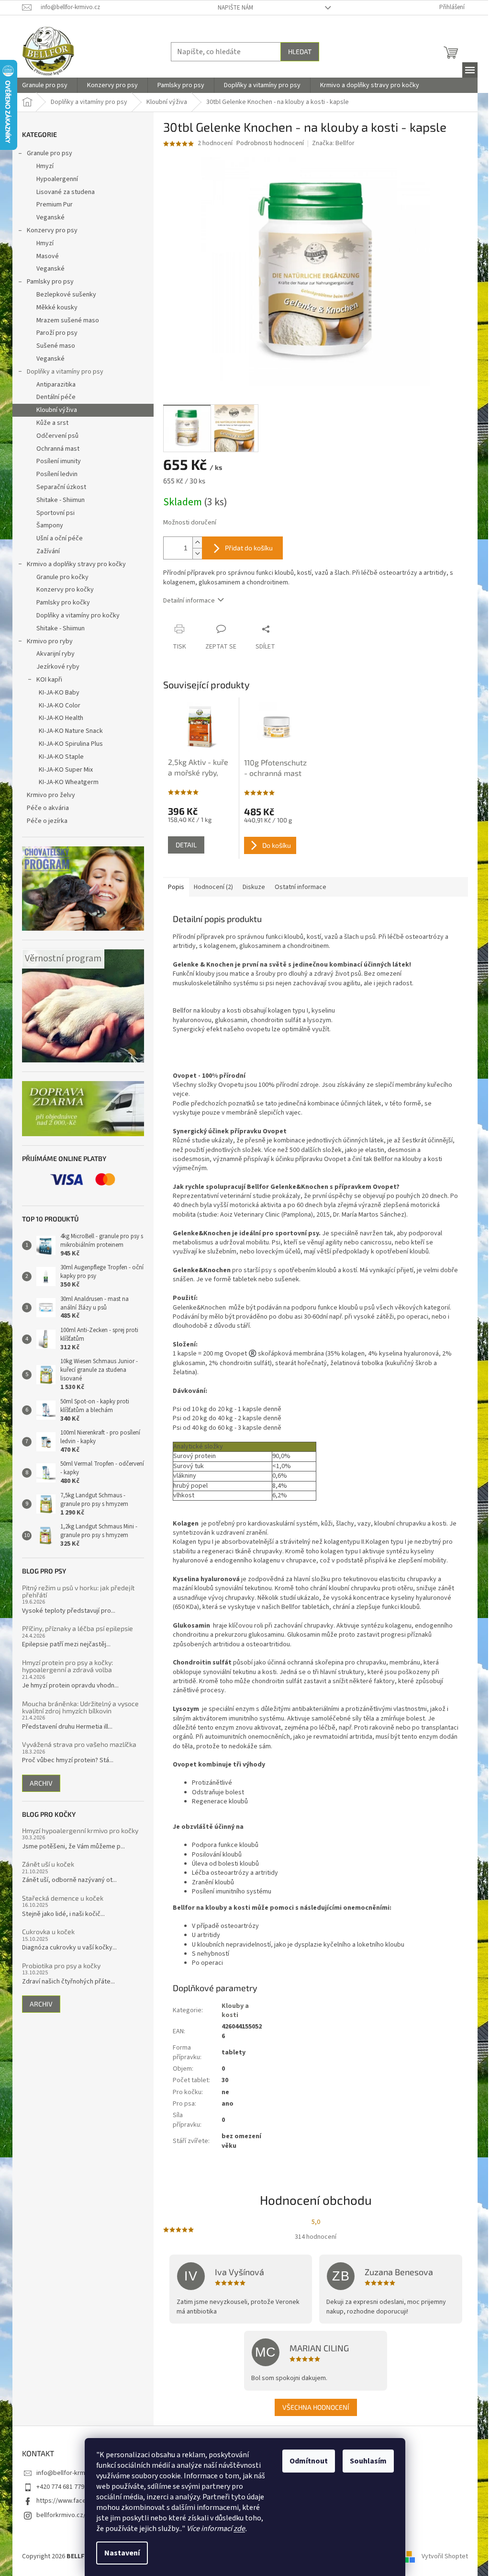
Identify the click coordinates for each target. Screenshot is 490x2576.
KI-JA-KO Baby (59, 693)
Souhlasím (368, 2461)
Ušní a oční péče (60, 538)
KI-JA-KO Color (60, 706)
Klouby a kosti (235, 2011)
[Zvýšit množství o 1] (197, 542)
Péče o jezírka (47, 821)
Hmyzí (45, 166)
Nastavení (122, 2553)
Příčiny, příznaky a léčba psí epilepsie (78, 1628)
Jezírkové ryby (58, 667)
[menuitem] (45, 85)
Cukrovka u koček (48, 1932)
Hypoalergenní (57, 179)
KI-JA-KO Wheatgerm (69, 782)
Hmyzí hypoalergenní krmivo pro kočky (80, 1830)
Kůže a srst (52, 423)
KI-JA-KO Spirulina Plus (71, 744)
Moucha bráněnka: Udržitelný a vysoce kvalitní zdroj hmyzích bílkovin (80, 1707)
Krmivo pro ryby (50, 641)
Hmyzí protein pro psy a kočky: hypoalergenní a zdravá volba (67, 1666)
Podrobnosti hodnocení (270, 143)
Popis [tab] (176, 887)
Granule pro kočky (62, 577)
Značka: (333, 143)
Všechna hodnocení (316, 2407)
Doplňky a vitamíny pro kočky (78, 616)
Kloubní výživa (57, 410)
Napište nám (235, 8)
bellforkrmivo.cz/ (61, 2515)
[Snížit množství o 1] (197, 553)
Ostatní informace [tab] (301, 887)
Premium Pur (55, 205)
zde (239, 2529)
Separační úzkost (61, 487)
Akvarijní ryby (56, 654)
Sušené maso (56, 346)
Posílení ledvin (57, 474)
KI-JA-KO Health (61, 718)
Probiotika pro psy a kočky (61, 1966)
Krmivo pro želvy (51, 795)
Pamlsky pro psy (50, 282)
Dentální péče (56, 397)
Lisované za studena (66, 192)
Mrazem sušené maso (68, 320)
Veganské (50, 217)
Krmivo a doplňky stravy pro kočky (76, 564)
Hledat (300, 51)
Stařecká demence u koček (63, 1898)
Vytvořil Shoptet (445, 2556)
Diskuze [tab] (254, 887)
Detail (186, 845)
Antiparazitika (56, 385)
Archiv (41, 1783)
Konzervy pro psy (52, 230)
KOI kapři (49, 680)
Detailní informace (189, 601)
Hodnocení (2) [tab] (213, 887)
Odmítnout (309, 2461)
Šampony (50, 525)
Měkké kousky (57, 308)
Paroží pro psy (57, 333)
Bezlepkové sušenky (66, 295)
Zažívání (48, 551)
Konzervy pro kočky (65, 590)
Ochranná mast (58, 449)
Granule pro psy (50, 153)
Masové (48, 256)
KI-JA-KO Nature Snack (71, 731)
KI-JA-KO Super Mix (66, 770)
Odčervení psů (57, 436)
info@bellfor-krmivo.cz (69, 2473)
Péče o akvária (48, 808)
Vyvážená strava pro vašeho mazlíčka (79, 1744)
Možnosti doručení (190, 523)
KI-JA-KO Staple (61, 757)
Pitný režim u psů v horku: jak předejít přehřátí (78, 1591)
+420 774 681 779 (60, 2487)
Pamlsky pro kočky (63, 603)
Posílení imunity (59, 461)
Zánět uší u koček (48, 1864)
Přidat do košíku (249, 548)
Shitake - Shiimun (61, 500)
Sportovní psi (56, 513)
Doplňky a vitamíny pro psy (65, 372)
